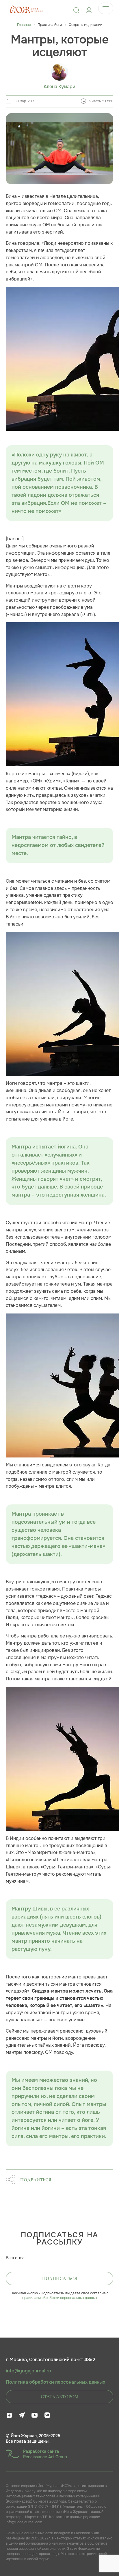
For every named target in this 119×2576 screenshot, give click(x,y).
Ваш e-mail (16, 2258)
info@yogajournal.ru (28, 2371)
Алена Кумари (59, 87)
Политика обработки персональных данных (55, 2382)
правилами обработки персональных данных (60, 2298)
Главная (24, 25)
